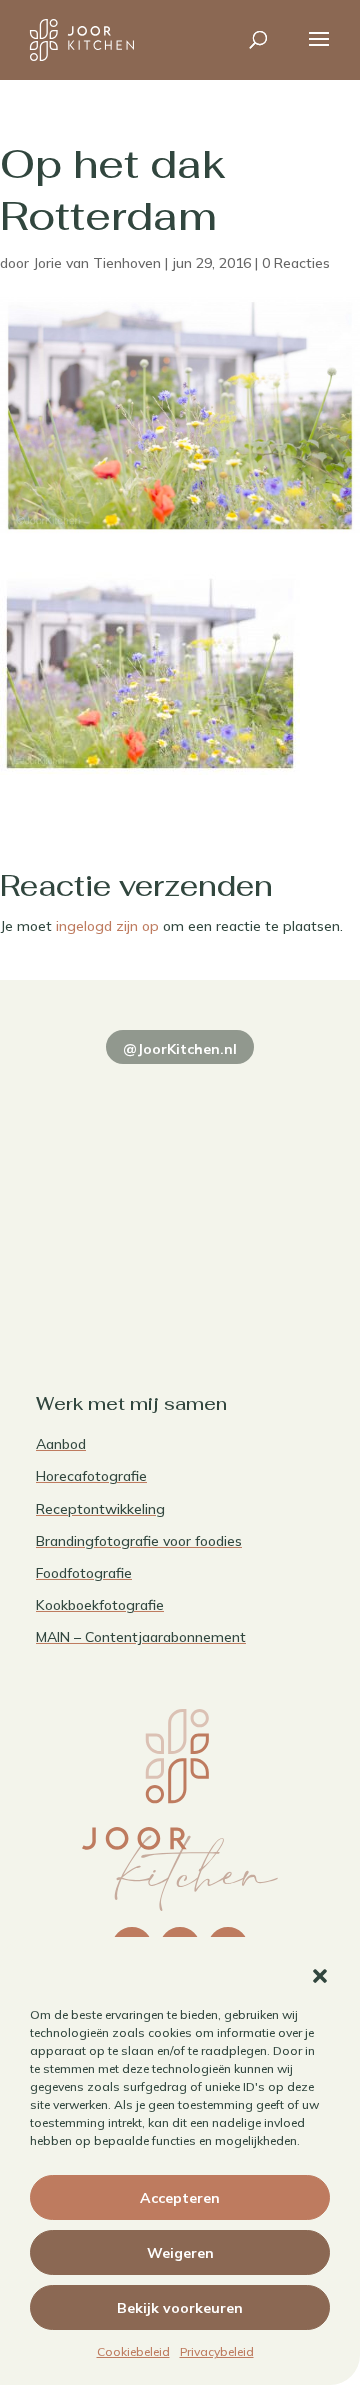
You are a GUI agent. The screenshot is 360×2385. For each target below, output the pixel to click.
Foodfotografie (84, 1573)
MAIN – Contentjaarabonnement (141, 1637)
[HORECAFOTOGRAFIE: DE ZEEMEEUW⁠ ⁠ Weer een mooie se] (254, 1183)
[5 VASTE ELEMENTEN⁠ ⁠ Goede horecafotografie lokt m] (105, 1271)
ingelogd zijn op (107, 926)
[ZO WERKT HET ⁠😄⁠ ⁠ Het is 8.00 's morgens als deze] (105, 1183)
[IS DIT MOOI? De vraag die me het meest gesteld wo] (105, 1095)
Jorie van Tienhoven (97, 263)
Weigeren (180, 2253)
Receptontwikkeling (100, 1509)
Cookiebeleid (133, 2351)
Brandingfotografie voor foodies (139, 1541)
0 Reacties (296, 263)
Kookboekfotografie (100, 1605)
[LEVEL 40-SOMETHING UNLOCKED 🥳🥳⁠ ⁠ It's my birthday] (254, 1095)
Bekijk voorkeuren (180, 2308)
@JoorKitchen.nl (180, 1049)
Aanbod (61, 1444)
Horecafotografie (91, 1476)
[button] (320, 1976)
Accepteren (180, 2198)
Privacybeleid (217, 2351)
